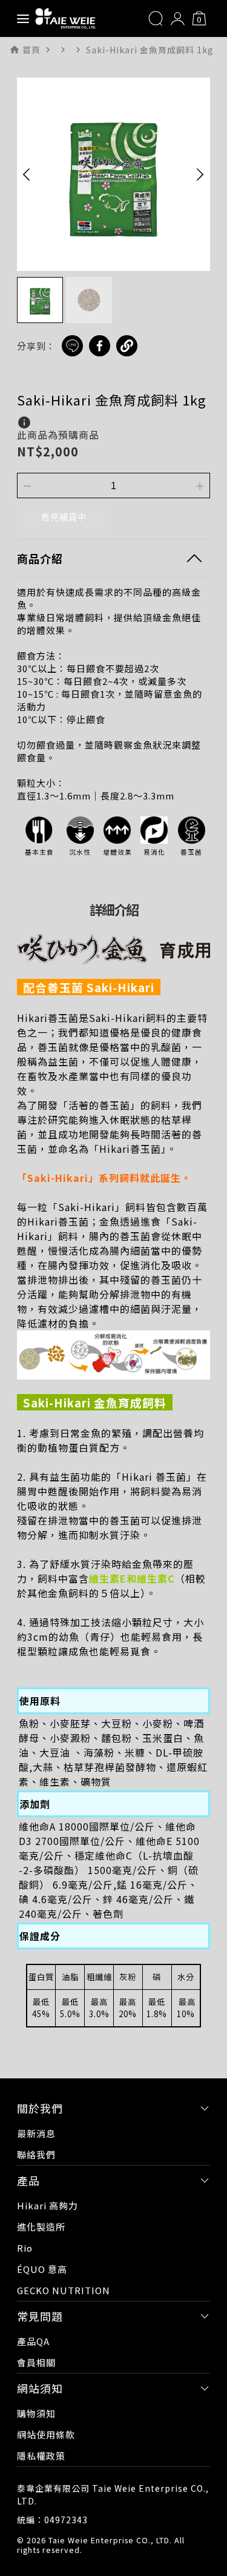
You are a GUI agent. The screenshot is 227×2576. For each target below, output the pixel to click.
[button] (27, 174)
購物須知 (36, 2413)
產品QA (33, 2341)
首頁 (31, 50)
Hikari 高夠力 (48, 2205)
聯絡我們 (36, 2154)
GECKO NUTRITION (64, 2290)
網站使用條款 (46, 2434)
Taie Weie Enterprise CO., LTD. (110, 2540)
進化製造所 (41, 2227)
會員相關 (36, 2362)
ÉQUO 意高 (42, 2269)
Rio (25, 2248)
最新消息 (36, 2133)
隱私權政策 (41, 2456)
